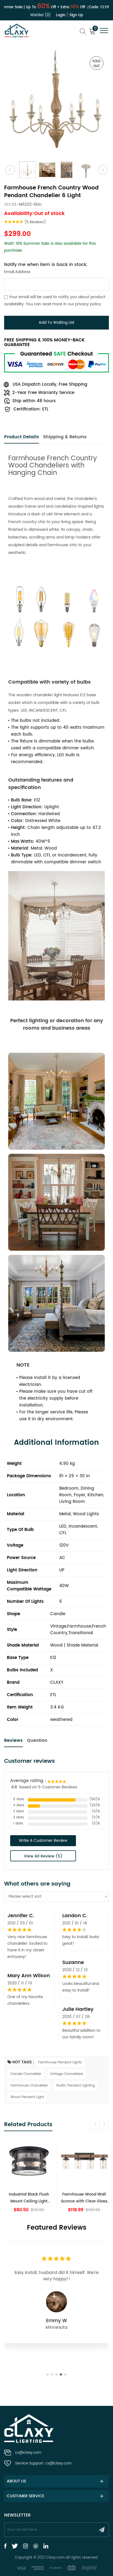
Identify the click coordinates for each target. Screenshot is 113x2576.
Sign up (76, 15)
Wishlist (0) (40, 15)
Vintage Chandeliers (67, 2074)
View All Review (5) (43, 1856)
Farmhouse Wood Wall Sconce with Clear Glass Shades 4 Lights (29, 2198)
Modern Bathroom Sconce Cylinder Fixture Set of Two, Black (84, 2198)
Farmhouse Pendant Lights (60, 2062)
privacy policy (88, 304)
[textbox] (56, 1897)
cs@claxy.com (28, 2453)
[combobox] (56, 1897)
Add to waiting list (56, 323)
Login (61, 15)
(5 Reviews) (35, 222)
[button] (104, 2125)
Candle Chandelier (26, 2074)
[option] (56, 103)
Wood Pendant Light (27, 2097)
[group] (29, 2177)
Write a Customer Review (43, 1841)
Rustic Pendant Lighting (76, 2086)
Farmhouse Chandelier (29, 2086)
